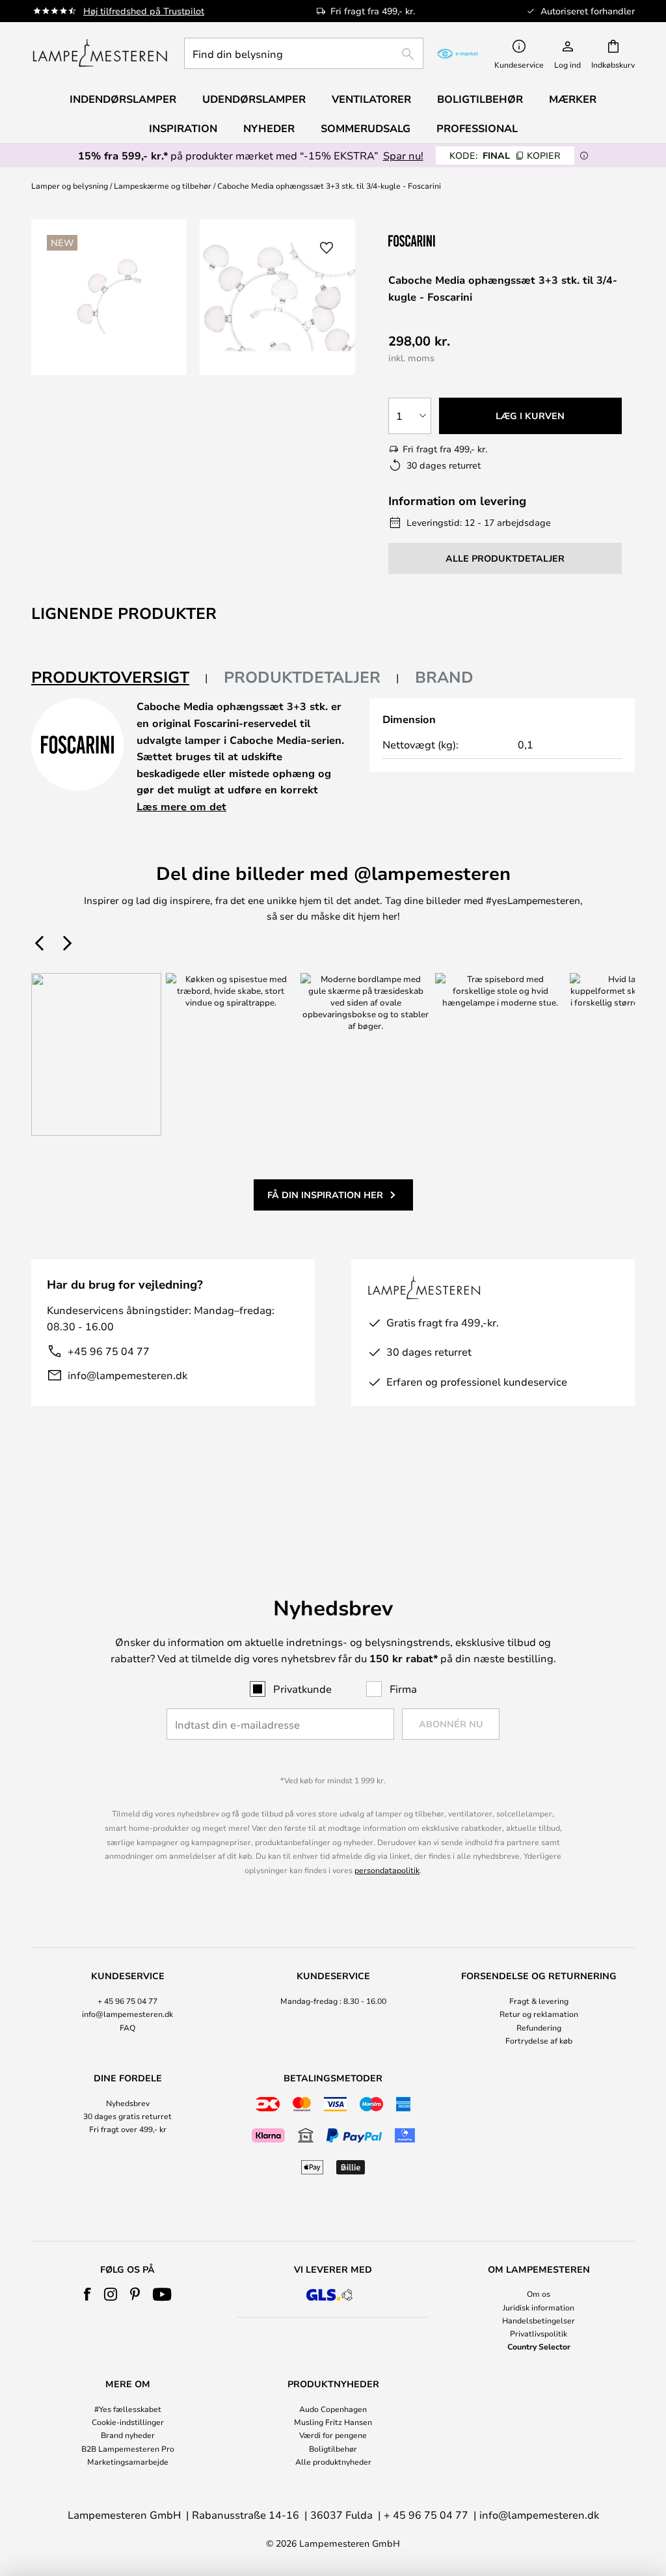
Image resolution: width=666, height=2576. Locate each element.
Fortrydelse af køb (539, 2040)
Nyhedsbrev (128, 2103)
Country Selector (539, 2346)
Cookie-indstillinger (128, 2422)
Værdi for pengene (333, 2435)
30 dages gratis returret (127, 2116)
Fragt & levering (539, 2001)
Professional (477, 128)
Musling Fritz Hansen (333, 2422)
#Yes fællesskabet (128, 2409)
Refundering (539, 2027)
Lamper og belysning (70, 185)
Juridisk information (539, 2307)
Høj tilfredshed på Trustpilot (144, 11)
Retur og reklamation (539, 2014)
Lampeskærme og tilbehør (163, 185)
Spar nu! (403, 155)
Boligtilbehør (333, 2448)
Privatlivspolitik (539, 2333)
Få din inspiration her (325, 1195)
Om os (539, 2294)
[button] (326, 248)
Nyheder (269, 128)
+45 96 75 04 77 (109, 1351)
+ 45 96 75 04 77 (127, 2001)
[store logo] (100, 53)
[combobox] (304, 53)
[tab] (120, 678)
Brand (444, 677)
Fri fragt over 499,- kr (128, 2129)
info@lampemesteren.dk (127, 1375)
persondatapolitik (387, 1870)
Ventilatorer (371, 99)
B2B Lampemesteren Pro (128, 2448)
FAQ (127, 2027)
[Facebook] (87, 2294)
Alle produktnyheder (333, 2461)
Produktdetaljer (302, 677)
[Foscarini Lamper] (453, 240)
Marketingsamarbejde (128, 2461)
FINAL (505, 155)
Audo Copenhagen (333, 2409)
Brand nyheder (128, 2435)
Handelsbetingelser (539, 2320)
